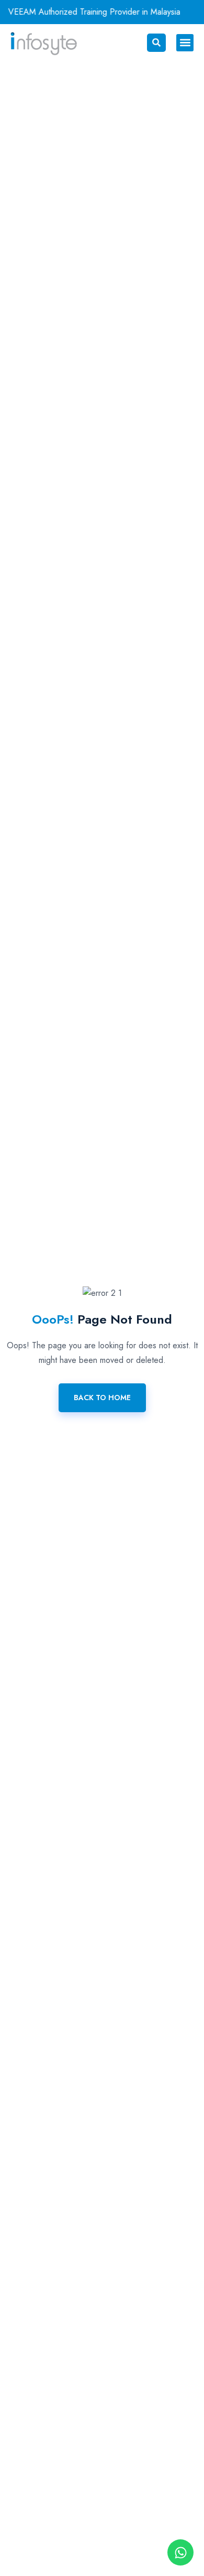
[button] (185, 43)
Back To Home (102, 1398)
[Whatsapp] (180, 2552)
